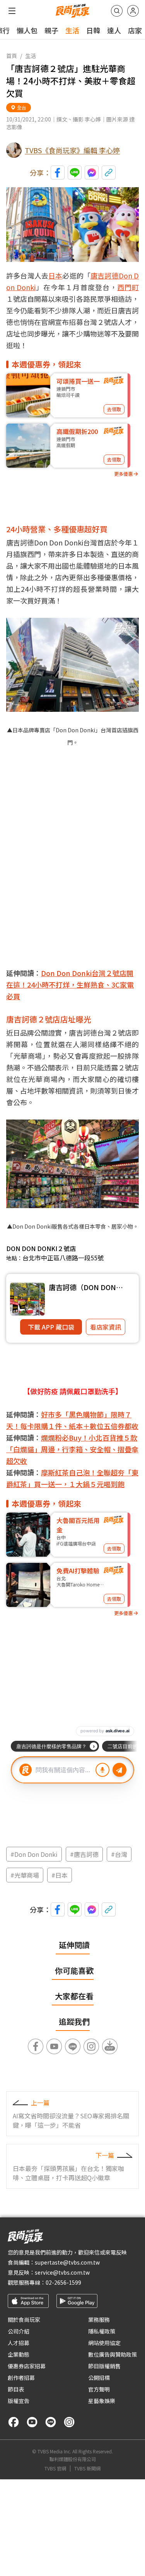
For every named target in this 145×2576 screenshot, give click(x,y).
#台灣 (119, 1854)
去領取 (114, 409)
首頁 (12, 56)
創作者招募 (21, 2378)
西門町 (128, 287)
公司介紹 (19, 2331)
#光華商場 (25, 1875)
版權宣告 (19, 2401)
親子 (51, 30)
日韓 (93, 30)
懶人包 (27, 30)
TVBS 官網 (55, 2468)
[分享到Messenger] (92, 173)
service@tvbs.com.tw (62, 2272)
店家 (135, 30)
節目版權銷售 (104, 2366)
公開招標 (99, 2378)
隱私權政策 (102, 2331)
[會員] (133, 11)
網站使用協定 (104, 2343)
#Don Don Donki (34, 1854)
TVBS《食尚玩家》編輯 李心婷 (72, 150)
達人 (114, 30)
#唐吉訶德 (84, 1854)
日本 (55, 275)
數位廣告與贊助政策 (113, 2354)
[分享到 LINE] (75, 173)
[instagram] (69, 2422)
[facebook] (14, 2422)
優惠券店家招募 (27, 2366)
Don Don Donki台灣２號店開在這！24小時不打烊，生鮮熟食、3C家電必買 (70, 985)
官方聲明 (99, 2389)
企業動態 (19, 2354)
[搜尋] (117, 11)
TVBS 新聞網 (87, 2468)
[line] (51, 2422)
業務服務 (99, 2320)
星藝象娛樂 (102, 2401)
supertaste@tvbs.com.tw (67, 2262)
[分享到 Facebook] (58, 173)
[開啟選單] (12, 11)
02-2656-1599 (63, 2282)
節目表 (16, 2389)
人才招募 (19, 2343)
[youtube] (32, 2422)
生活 (72, 30)
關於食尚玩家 (24, 2320)
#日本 (60, 1875)
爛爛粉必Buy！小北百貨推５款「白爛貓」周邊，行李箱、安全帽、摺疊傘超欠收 (72, 1449)
